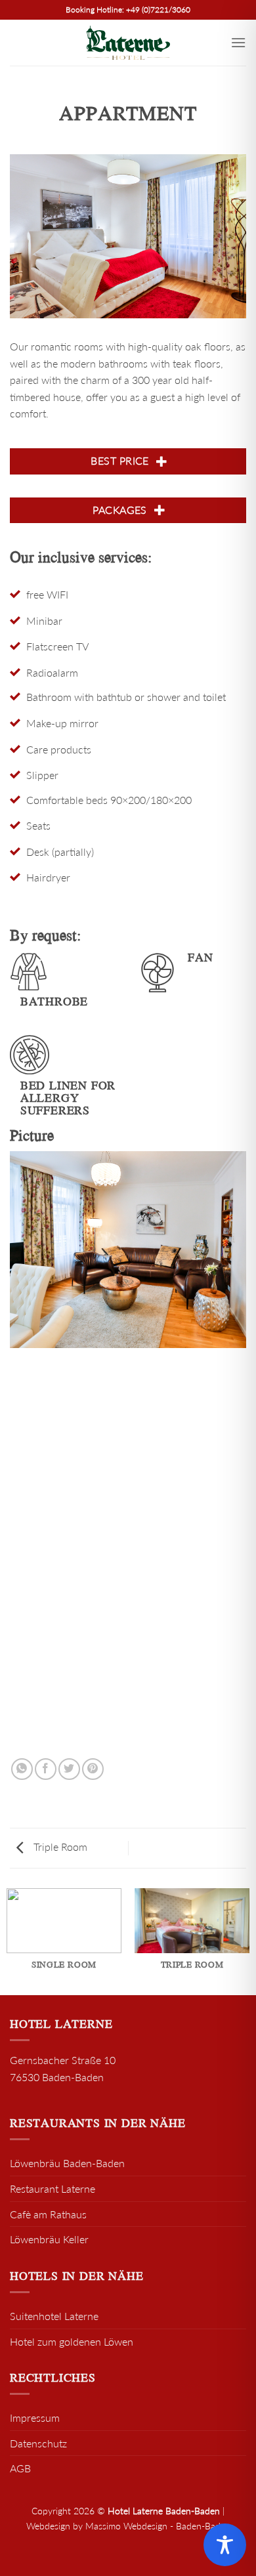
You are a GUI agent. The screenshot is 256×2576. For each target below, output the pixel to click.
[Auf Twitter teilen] (69, 1769)
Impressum (35, 2418)
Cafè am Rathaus (48, 2214)
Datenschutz (38, 2443)
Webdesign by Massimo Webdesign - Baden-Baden (128, 2526)
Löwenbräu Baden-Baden (67, 2163)
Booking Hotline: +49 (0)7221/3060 (128, 10)
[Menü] (238, 42)
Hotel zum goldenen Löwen (72, 2341)
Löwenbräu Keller (49, 2239)
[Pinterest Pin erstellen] (93, 1769)
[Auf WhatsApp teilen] (22, 1769)
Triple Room (59, 1847)
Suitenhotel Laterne (54, 2316)
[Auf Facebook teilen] (46, 1769)
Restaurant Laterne (53, 2188)
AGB (20, 2468)
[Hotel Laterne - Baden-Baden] (128, 43)
